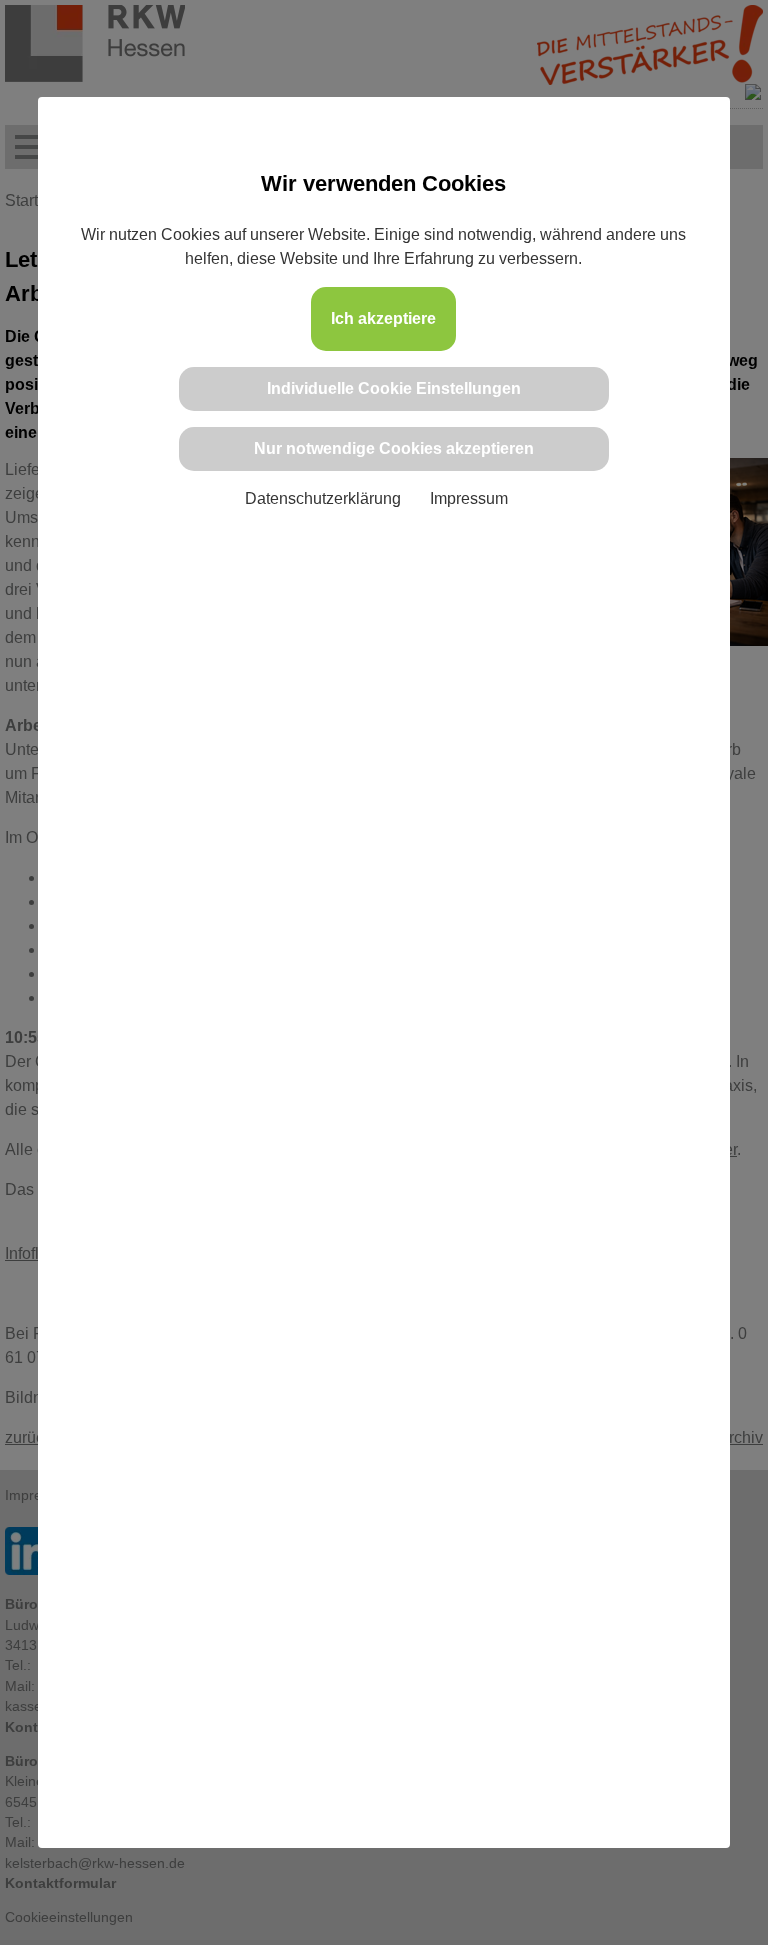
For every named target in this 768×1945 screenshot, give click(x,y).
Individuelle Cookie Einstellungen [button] (394, 388)
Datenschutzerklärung (323, 498)
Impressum (469, 498)
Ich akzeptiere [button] (383, 318)
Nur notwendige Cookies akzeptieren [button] (394, 448)
